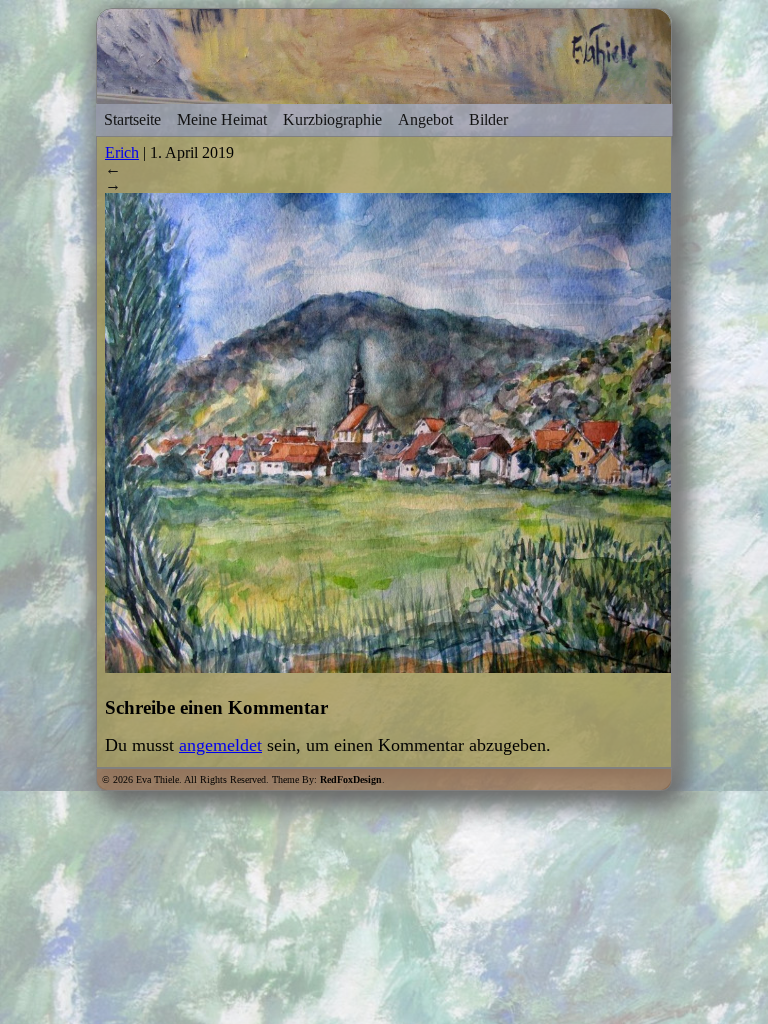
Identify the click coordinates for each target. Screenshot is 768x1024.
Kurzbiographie (332, 119)
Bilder (488, 119)
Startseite (132, 119)
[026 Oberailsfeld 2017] (425, 667)
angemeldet (220, 745)
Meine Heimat (222, 119)
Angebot (425, 119)
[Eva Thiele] (384, 94)
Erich (122, 152)
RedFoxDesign (351, 779)
